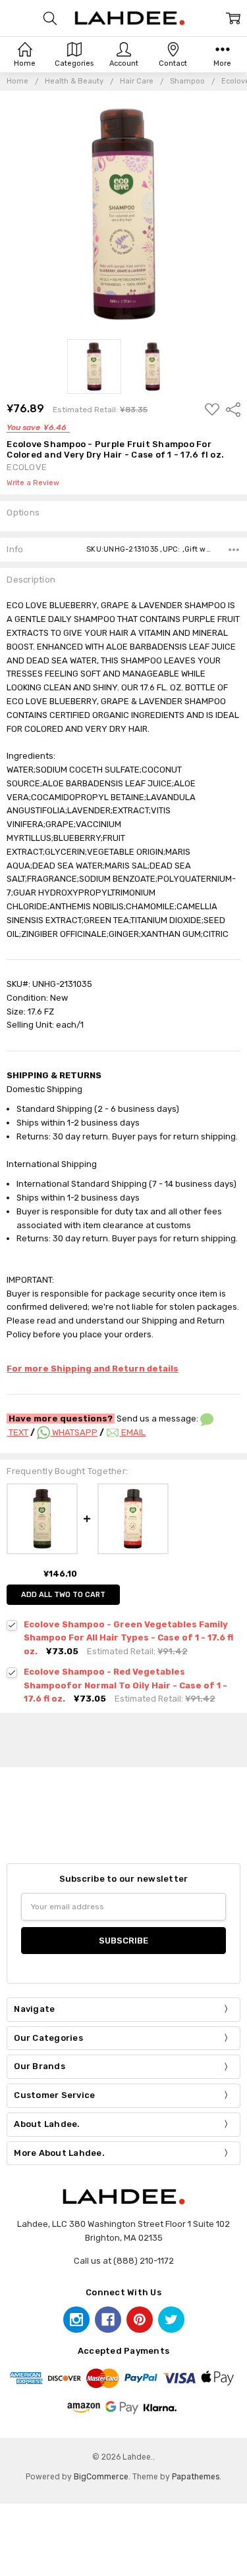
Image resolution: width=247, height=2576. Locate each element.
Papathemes (196, 2477)
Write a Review (33, 483)
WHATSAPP (74, 1432)
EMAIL (132, 1432)
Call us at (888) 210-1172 (124, 2261)
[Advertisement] (128, 1738)
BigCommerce (101, 2477)
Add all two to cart (63, 1595)
